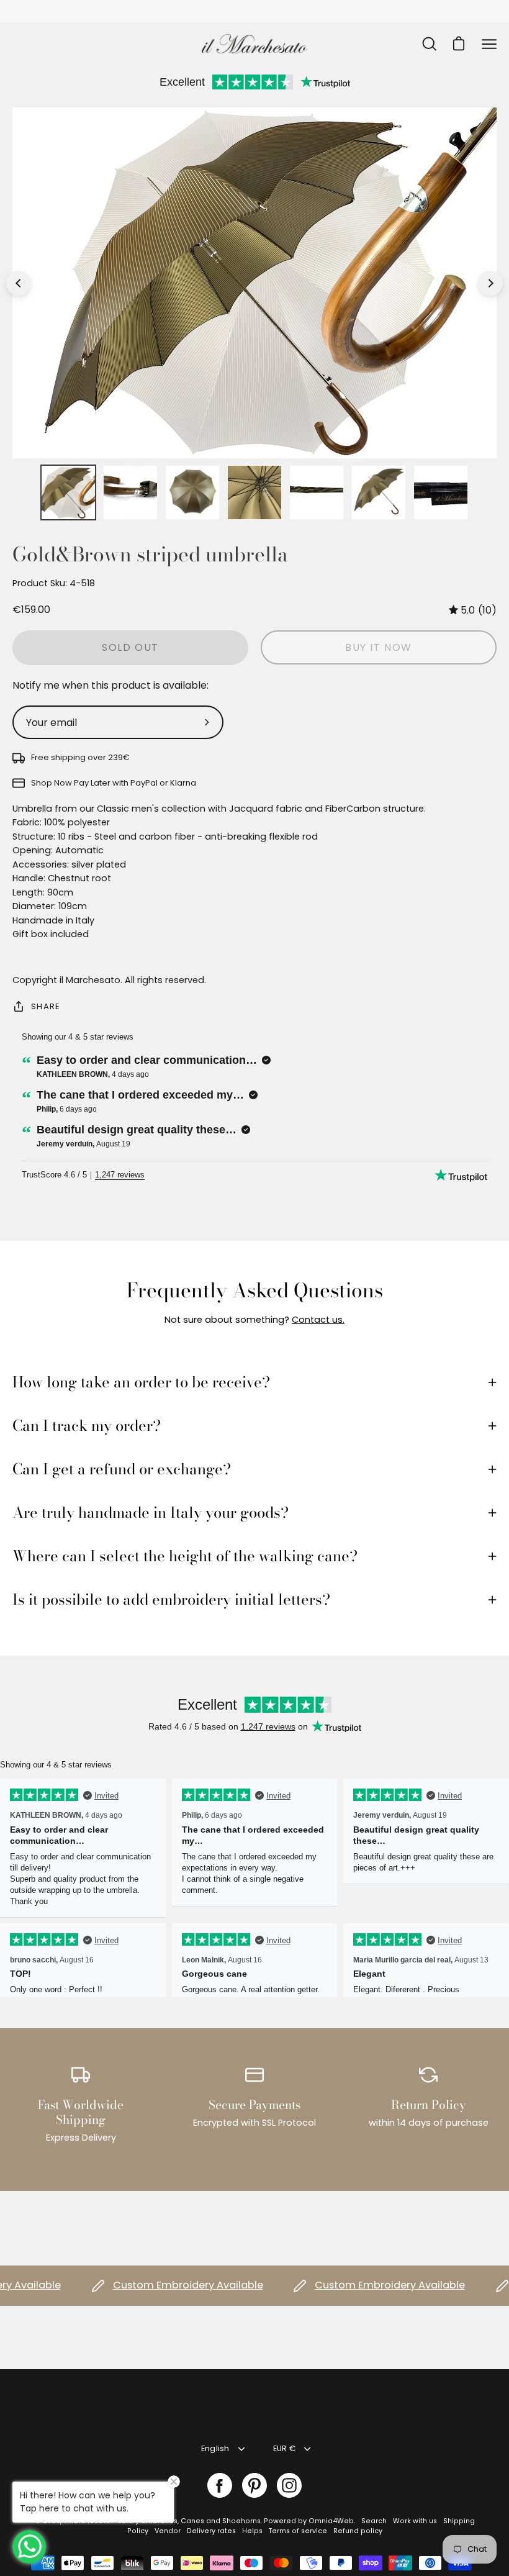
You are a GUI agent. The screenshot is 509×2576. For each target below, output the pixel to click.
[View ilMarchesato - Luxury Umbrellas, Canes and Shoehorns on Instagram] (289, 2485)
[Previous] (19, 283)
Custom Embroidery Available (160, 2285)
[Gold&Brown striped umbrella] (68, 492)
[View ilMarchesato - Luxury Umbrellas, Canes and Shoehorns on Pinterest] (254, 2485)
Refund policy (358, 2531)
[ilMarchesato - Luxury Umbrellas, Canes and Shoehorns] (254, 44)
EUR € (284, 2448)
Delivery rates (211, 2531)
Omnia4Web (331, 2521)
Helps (252, 2531)
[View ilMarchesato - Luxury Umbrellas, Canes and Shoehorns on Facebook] (220, 2485)
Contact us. (318, 1320)
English (215, 2448)
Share (45, 1006)
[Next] (490, 283)
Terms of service (298, 2531)
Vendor (168, 2531)
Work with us (415, 2521)
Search (374, 2521)
